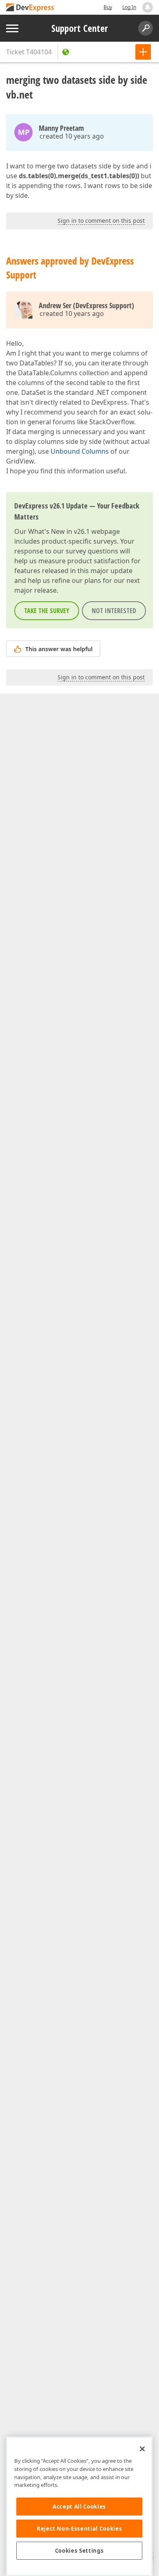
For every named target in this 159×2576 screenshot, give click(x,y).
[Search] (146, 28)
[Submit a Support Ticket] (143, 52)
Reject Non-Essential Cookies (79, 2529)
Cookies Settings (79, 2551)
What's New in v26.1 (59, 531)
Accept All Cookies (79, 2507)
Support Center (80, 28)
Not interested (114, 611)
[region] (79, 2506)
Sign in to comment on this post (101, 221)
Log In (129, 7)
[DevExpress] (31, 8)
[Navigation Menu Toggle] (12, 28)
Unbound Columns (80, 451)
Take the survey (47, 611)
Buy (108, 7)
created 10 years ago (72, 136)
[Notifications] (148, 7)
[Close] (142, 2449)
